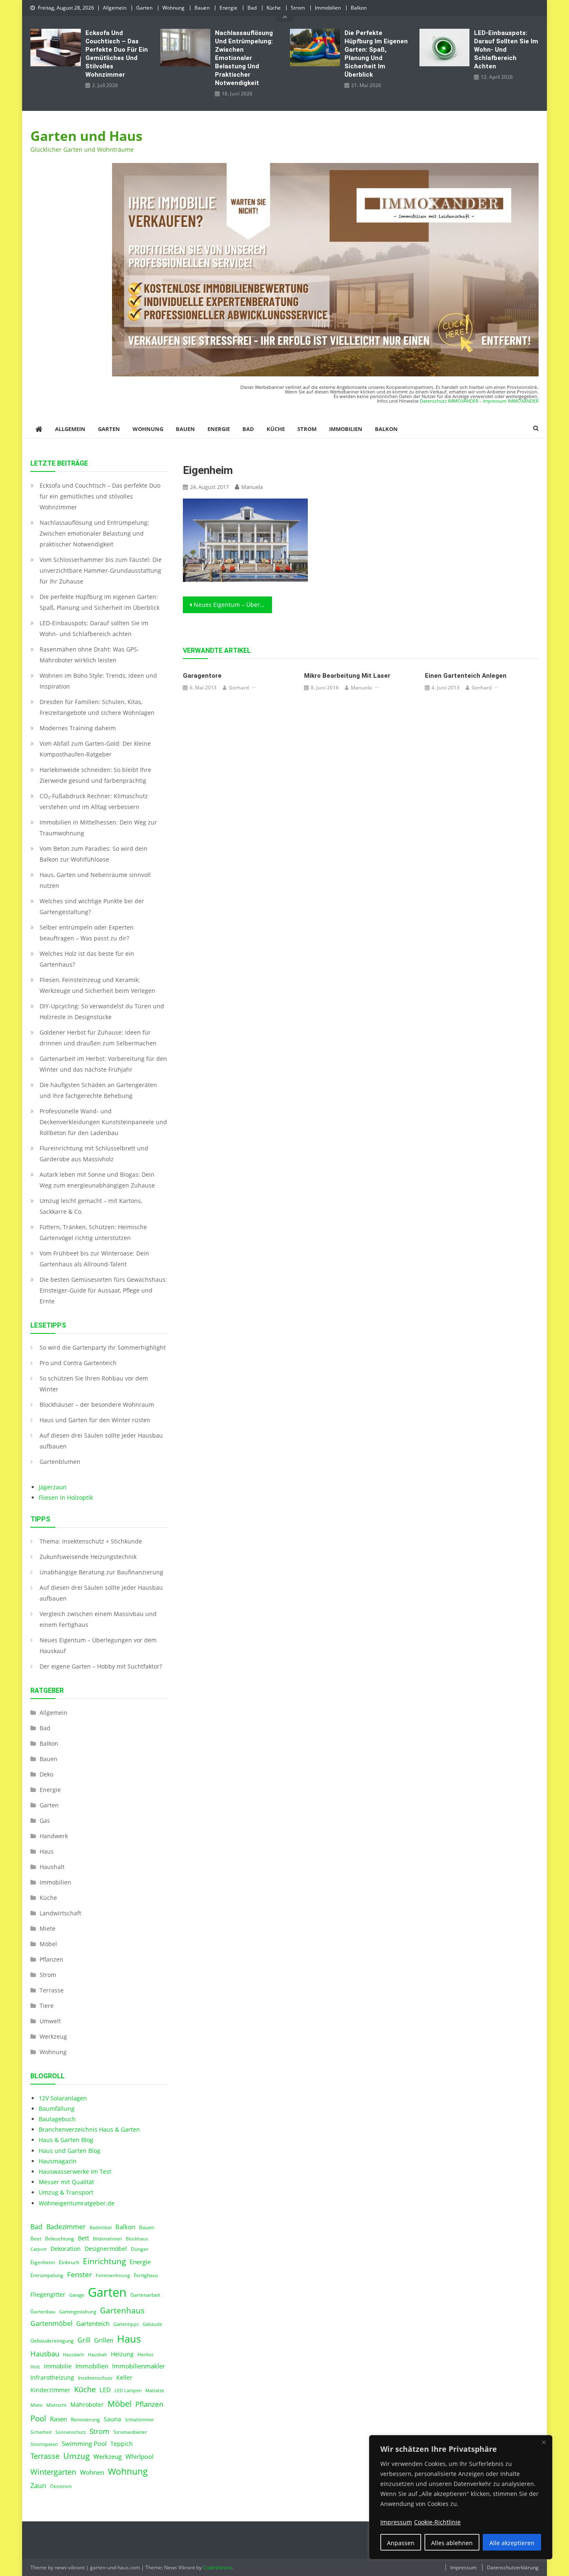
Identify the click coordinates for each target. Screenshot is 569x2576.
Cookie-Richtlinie (437, 2522)
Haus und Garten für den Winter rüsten (95, 1420)
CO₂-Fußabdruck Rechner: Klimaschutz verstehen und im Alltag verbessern (94, 801)
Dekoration (66, 2249)
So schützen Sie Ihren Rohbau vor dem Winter (94, 1384)
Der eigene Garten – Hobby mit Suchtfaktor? (101, 1666)
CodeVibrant (217, 2567)
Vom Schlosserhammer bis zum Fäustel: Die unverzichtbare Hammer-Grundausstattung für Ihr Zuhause (101, 570)
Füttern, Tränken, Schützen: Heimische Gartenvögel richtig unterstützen (93, 1232)
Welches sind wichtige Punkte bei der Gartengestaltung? (92, 906)
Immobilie (58, 2366)
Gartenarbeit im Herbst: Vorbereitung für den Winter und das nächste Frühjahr (103, 1064)
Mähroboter (87, 2405)
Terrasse (52, 1990)
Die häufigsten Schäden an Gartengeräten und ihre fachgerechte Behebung (98, 1090)
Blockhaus (137, 2239)
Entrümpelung (47, 2275)
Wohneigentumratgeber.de (77, 2203)
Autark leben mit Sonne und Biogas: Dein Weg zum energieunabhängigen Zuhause (97, 1180)
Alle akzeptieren (512, 2543)
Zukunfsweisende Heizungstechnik (88, 1557)
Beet (36, 2239)
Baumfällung (57, 2109)
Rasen (59, 2419)
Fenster (80, 2274)
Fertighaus (146, 2275)
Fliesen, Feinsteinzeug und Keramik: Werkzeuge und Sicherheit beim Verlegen (97, 985)
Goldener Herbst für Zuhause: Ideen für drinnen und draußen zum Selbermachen (98, 1038)
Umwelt (50, 2021)
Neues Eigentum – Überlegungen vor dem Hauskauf (233, 605)
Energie (228, 8)
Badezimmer (66, 2227)
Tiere (47, 2006)
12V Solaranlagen (63, 2098)
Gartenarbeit (145, 2295)
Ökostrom (61, 2486)
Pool (38, 2418)
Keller (124, 2378)
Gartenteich (93, 2324)
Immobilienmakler (139, 2366)
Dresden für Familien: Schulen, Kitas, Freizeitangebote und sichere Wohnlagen (97, 707)
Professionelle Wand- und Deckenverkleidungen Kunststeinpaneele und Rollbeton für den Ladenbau (103, 1122)
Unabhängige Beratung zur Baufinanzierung (101, 1572)
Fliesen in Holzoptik (66, 1497)
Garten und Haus (86, 136)
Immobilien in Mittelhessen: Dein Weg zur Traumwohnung (98, 828)
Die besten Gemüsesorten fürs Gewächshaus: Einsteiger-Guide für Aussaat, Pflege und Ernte (103, 1290)
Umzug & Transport (66, 2192)
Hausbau (45, 2354)
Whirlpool (140, 2456)
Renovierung (85, 2419)
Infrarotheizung (52, 2378)
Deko (46, 1774)
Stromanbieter (130, 2432)
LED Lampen (128, 2391)
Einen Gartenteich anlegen (466, 676)
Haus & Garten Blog (66, 2140)
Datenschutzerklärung (513, 2567)
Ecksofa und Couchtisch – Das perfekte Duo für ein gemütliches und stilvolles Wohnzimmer (117, 54)
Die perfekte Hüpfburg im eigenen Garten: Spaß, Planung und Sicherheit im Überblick (376, 54)
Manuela (252, 487)
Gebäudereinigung (52, 2341)
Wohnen (92, 2472)
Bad (252, 8)
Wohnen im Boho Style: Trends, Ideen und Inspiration (98, 681)
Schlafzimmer (139, 2420)
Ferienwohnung (113, 2275)
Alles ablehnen (452, 2543)
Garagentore (202, 676)
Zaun (38, 2486)
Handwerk (54, 1836)
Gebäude (152, 2324)
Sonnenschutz (71, 2432)
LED (105, 2390)
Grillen (104, 2340)
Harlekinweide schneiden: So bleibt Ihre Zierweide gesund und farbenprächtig (95, 775)
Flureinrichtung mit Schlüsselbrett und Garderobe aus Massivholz (94, 1154)
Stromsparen (44, 2444)
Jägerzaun (53, 1487)
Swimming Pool (84, 2443)
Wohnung (173, 8)
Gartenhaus (122, 2310)
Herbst (145, 2354)
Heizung (122, 2354)
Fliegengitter (48, 2295)
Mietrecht (56, 2405)
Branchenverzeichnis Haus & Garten (89, 2129)
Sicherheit (41, 2432)
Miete (47, 1928)
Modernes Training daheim (78, 728)
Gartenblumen (60, 1462)
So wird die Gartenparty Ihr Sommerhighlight (103, 1347)
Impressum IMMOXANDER (511, 401)
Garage (77, 2295)
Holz (35, 2367)
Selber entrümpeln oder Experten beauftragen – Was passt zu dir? (87, 933)
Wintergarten (53, 2472)
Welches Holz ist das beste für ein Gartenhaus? (87, 959)
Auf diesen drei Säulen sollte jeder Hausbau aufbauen (101, 1441)
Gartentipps (126, 2324)
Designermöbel (106, 2249)
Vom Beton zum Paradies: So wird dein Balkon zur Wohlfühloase (94, 854)
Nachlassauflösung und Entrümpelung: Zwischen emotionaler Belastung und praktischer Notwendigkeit (244, 58)
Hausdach (74, 2355)
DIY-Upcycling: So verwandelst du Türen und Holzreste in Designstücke (102, 1011)
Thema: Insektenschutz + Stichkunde (91, 1541)
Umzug (76, 2456)
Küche (274, 8)
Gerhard (239, 688)
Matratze (155, 2391)
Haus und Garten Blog (70, 2151)
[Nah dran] (544, 2442)
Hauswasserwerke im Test (75, 2171)
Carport (39, 2249)
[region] (461, 2497)
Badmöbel (101, 2228)
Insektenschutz (95, 2378)
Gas (45, 1820)
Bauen (202, 8)
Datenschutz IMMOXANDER (449, 401)
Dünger (140, 2249)
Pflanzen (51, 1959)
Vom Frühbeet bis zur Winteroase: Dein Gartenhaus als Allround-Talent (94, 1259)
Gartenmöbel (51, 2323)
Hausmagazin (58, 2161)
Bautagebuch (57, 2119)
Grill (84, 2340)
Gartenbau (43, 2312)
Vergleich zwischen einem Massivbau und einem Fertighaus (98, 1619)
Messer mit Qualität (66, 2182)
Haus (47, 1851)
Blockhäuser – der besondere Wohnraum (97, 1405)
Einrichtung (104, 2261)
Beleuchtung (60, 2239)
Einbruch (69, 2262)
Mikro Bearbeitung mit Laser (347, 676)
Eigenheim (43, 2262)
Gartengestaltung (78, 2312)
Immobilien (328, 8)
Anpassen (401, 2543)
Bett (84, 2238)
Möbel (48, 1944)
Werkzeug (53, 2036)
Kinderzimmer (50, 2390)
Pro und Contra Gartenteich (78, 1363)
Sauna (112, 2419)
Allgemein (115, 8)
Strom (298, 8)
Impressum (463, 2567)
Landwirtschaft (60, 1913)
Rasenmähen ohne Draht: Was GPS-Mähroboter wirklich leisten (89, 655)
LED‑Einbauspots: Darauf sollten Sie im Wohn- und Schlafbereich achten (506, 50)
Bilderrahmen (107, 2239)
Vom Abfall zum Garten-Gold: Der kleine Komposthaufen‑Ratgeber (95, 749)
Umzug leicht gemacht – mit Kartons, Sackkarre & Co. (91, 1206)
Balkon (359, 8)
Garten (144, 8)
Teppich (122, 2444)
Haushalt (52, 1867)
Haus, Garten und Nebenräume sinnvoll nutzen (95, 880)
